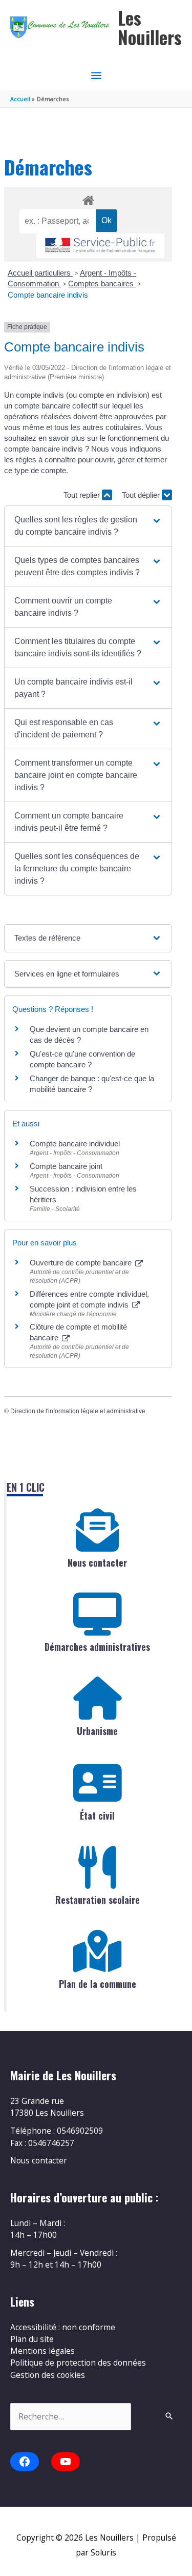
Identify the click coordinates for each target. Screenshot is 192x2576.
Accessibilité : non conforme (63, 2327)
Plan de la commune (98, 1984)
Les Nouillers (150, 27)
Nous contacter (97, 1563)
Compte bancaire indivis (48, 295)
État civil (97, 1816)
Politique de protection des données (78, 2363)
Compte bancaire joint (66, 1166)
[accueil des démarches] (88, 199)
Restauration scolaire (98, 1900)
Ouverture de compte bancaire (82, 1263)
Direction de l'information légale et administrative (78, 1411)
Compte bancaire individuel (75, 1144)
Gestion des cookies (48, 2375)
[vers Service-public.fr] (100, 246)
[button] (88, 526)
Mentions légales (42, 2351)
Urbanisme (97, 1731)
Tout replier (83, 495)
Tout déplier (142, 495)
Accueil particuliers (40, 273)
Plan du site (32, 2339)
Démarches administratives (97, 1647)
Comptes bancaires (102, 284)
